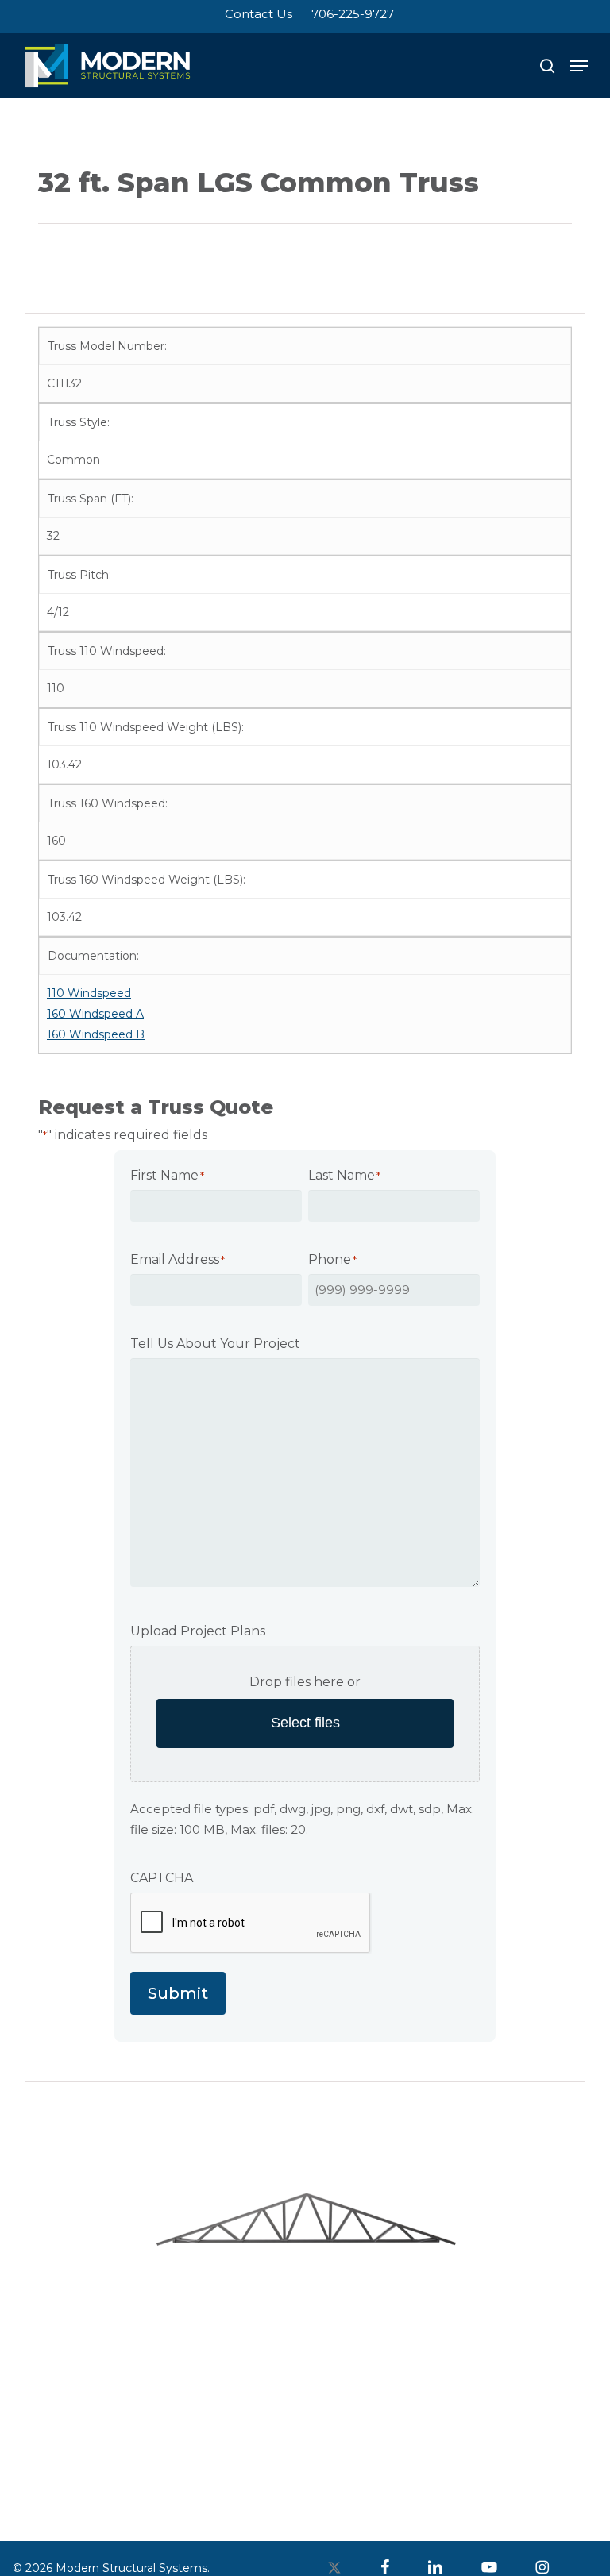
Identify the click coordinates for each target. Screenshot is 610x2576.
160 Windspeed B (96, 1034)
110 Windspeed (89, 993)
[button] (579, 66)
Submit (178, 1993)
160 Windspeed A (95, 1014)
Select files (305, 1723)
